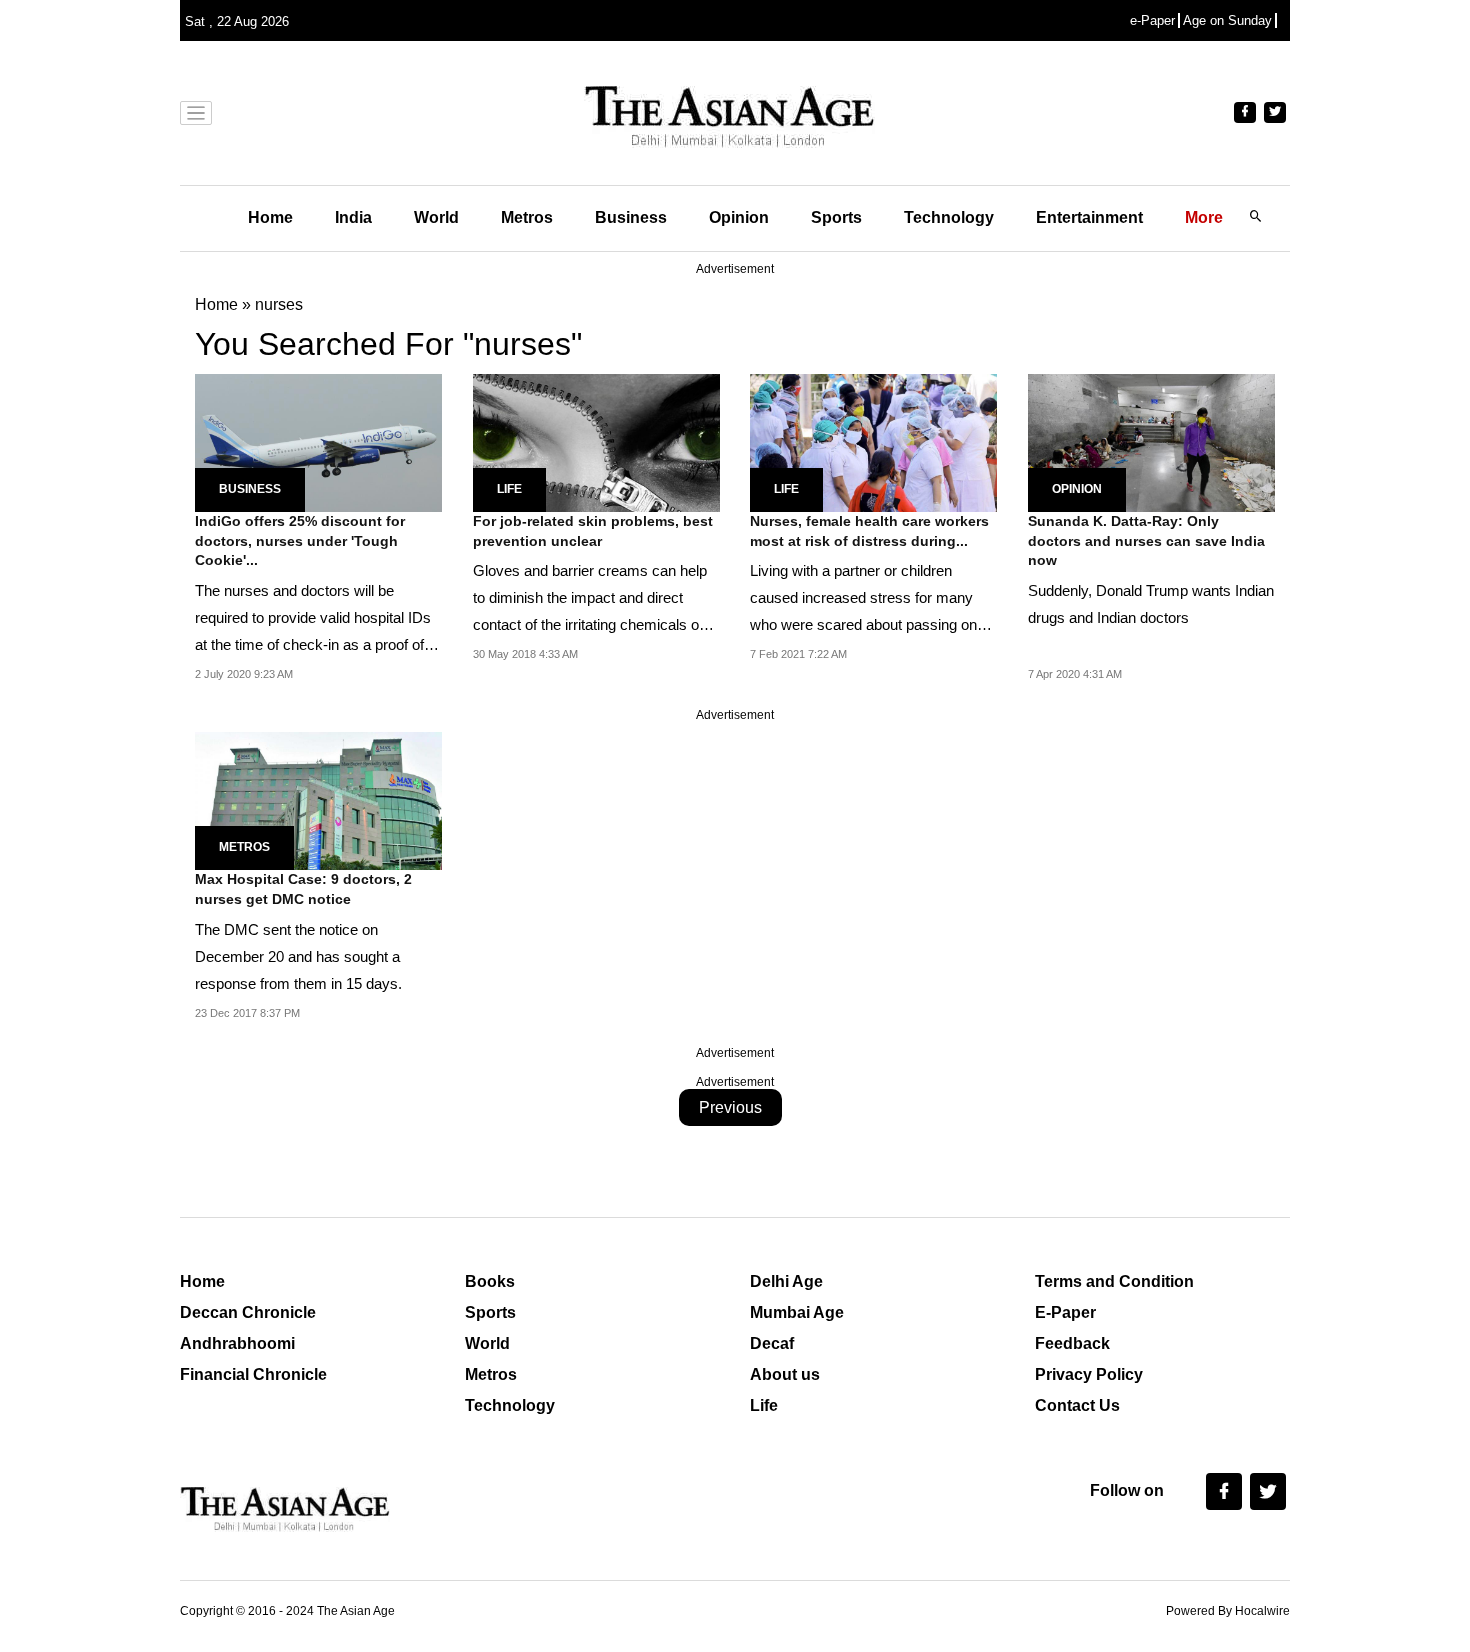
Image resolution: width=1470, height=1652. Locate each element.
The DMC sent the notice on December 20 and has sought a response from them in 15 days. (298, 956)
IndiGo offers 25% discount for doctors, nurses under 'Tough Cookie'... (300, 540)
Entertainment (1089, 217)
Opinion (739, 217)
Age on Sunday (1227, 20)
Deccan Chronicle (248, 1312)
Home (270, 217)
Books (490, 1281)
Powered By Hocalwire (1228, 1611)
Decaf (772, 1343)
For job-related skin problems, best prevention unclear (593, 531)
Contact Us (1077, 1405)
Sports (836, 217)
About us (785, 1374)
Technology (949, 217)
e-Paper (1152, 20)
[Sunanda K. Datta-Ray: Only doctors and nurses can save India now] (1151, 441)
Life (509, 489)
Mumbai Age (797, 1312)
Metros (527, 217)
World (436, 217)
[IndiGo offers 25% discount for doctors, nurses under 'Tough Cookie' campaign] (318, 441)
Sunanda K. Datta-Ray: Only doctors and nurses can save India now (1146, 540)
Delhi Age (786, 1281)
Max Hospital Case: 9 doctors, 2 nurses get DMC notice (303, 889)
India (353, 217)
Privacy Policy (1089, 1374)
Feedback (1072, 1343)
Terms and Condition (1114, 1281)
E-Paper (1065, 1312)
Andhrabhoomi (237, 1343)
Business (631, 217)
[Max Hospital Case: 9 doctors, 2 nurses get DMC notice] (318, 799)
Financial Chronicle (253, 1374)
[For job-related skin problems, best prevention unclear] (596, 441)
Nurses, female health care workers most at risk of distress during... (869, 531)
